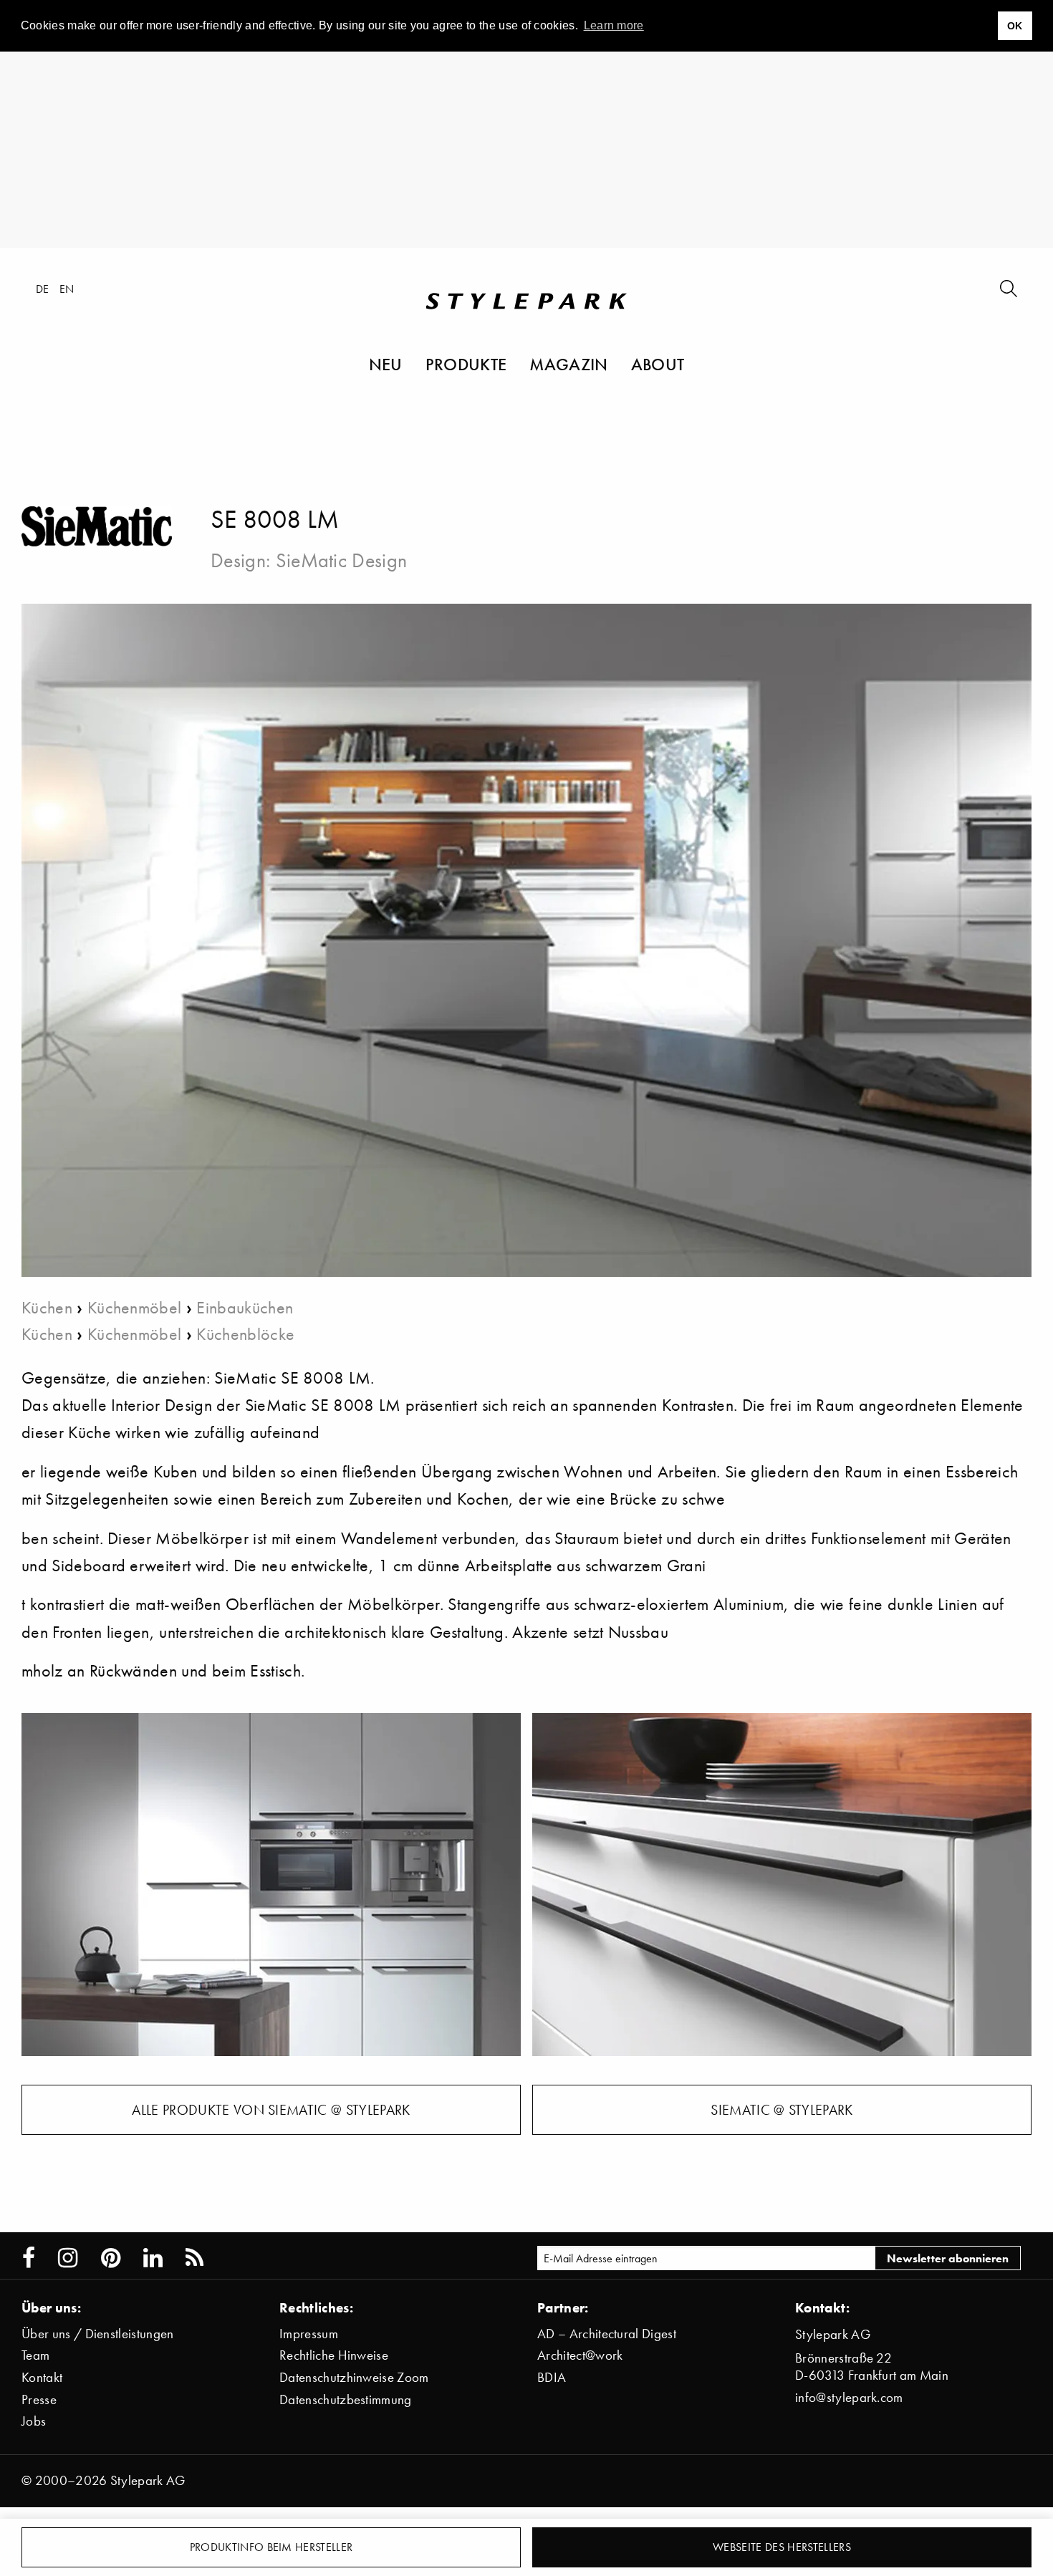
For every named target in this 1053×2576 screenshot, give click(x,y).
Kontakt (42, 2377)
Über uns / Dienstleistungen (98, 2334)
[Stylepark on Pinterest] (111, 2258)
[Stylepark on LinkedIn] (153, 2258)
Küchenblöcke (245, 1334)
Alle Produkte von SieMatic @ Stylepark (271, 2110)
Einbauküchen (245, 1307)
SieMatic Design (342, 560)
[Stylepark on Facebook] (29, 2258)
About (658, 364)
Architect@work (580, 2355)
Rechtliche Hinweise (334, 2355)
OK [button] (1015, 26)
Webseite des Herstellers (782, 2547)
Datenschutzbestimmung (346, 2399)
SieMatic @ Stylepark (782, 2110)
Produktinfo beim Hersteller (271, 2547)
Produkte (466, 364)
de (43, 289)
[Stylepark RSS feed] (194, 2258)
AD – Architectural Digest (607, 2334)
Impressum (309, 2334)
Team (35, 2355)
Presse (39, 2399)
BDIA (552, 2377)
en (67, 289)
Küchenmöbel (135, 1307)
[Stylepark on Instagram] (68, 2258)
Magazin (568, 364)
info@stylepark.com (849, 2397)
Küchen (47, 1307)
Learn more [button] (614, 25)
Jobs (34, 2421)
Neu (386, 364)
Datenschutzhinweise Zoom (354, 2377)
